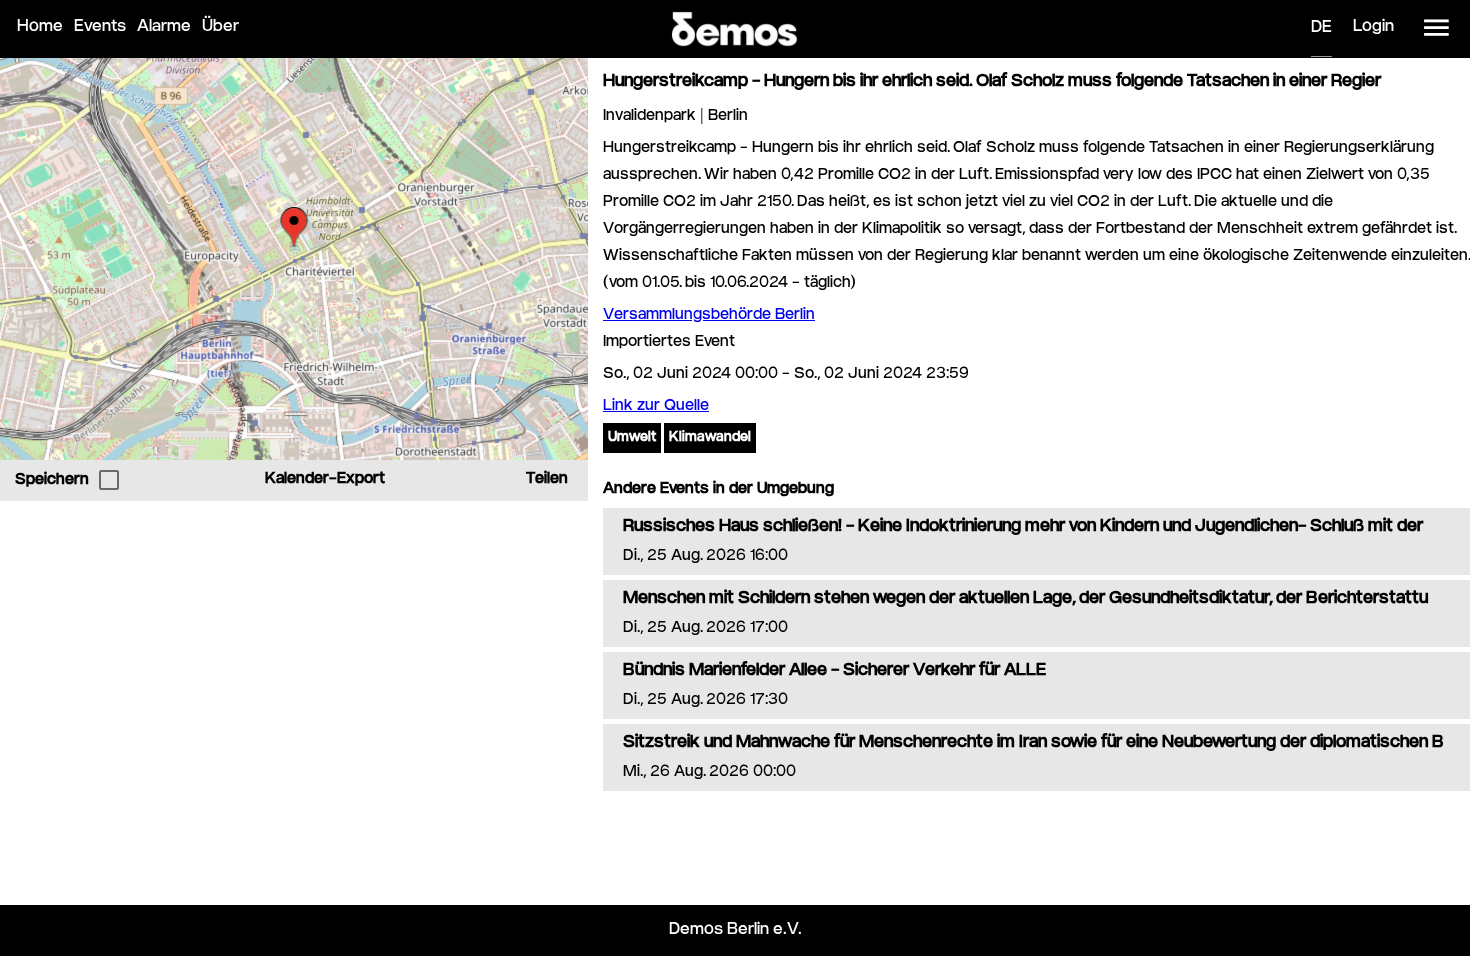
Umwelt (632, 438)
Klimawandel (710, 438)
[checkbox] (109, 480)
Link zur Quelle (656, 406)
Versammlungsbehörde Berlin (709, 315)
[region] (294, 259)
